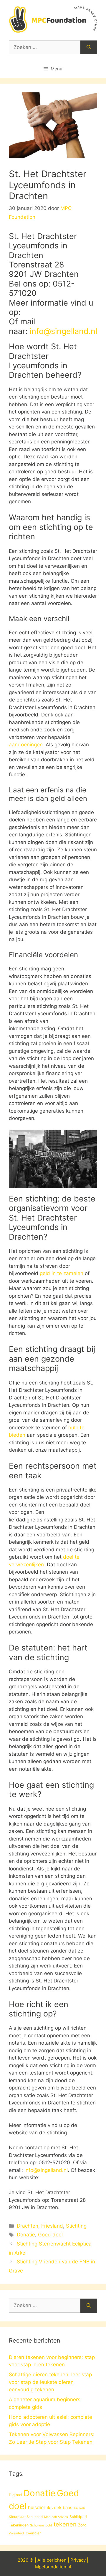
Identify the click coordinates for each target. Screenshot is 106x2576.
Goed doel (50, 2235)
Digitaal (15, 2495)
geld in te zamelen (62, 1273)
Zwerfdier (33, 2533)
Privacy (78, 2560)
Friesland (52, 2226)
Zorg (82, 2525)
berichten (57, 2560)
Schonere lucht (41, 2525)
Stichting (76, 2226)
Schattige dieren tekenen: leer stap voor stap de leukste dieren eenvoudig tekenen (50, 2382)
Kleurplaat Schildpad (26, 2517)
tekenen (65, 2524)
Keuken (79, 2508)
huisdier (37, 2508)
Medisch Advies (56, 2517)
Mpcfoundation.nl (53, 2567)
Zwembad (16, 2533)
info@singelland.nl (63, 331)
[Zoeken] (89, 48)
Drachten (28, 2226)
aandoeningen (26, 745)
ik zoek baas (60, 2508)
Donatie (26, 2235)
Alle (42, 2560)
